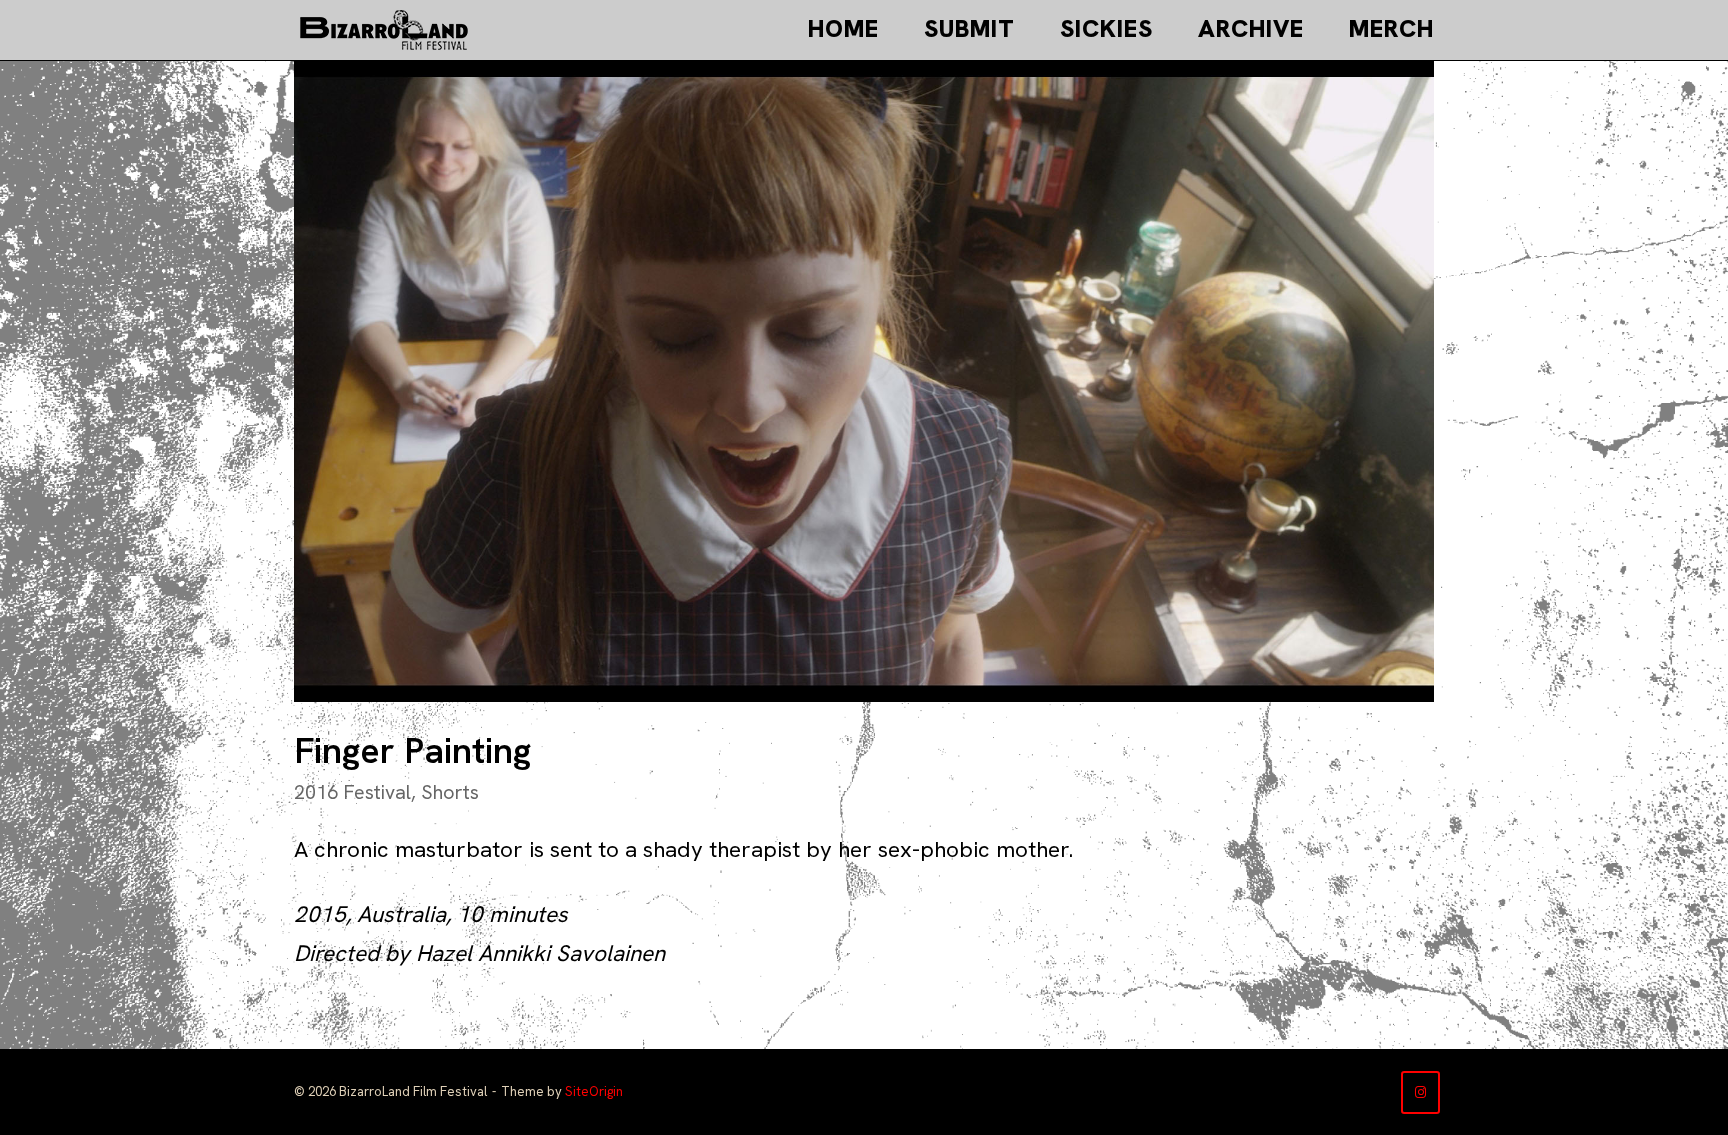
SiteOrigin (594, 1091)
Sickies (1106, 28)
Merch (1391, 28)
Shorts (450, 792)
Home (843, 28)
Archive (1251, 28)
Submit (969, 28)
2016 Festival (352, 792)
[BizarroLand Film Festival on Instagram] (1420, 1092)
